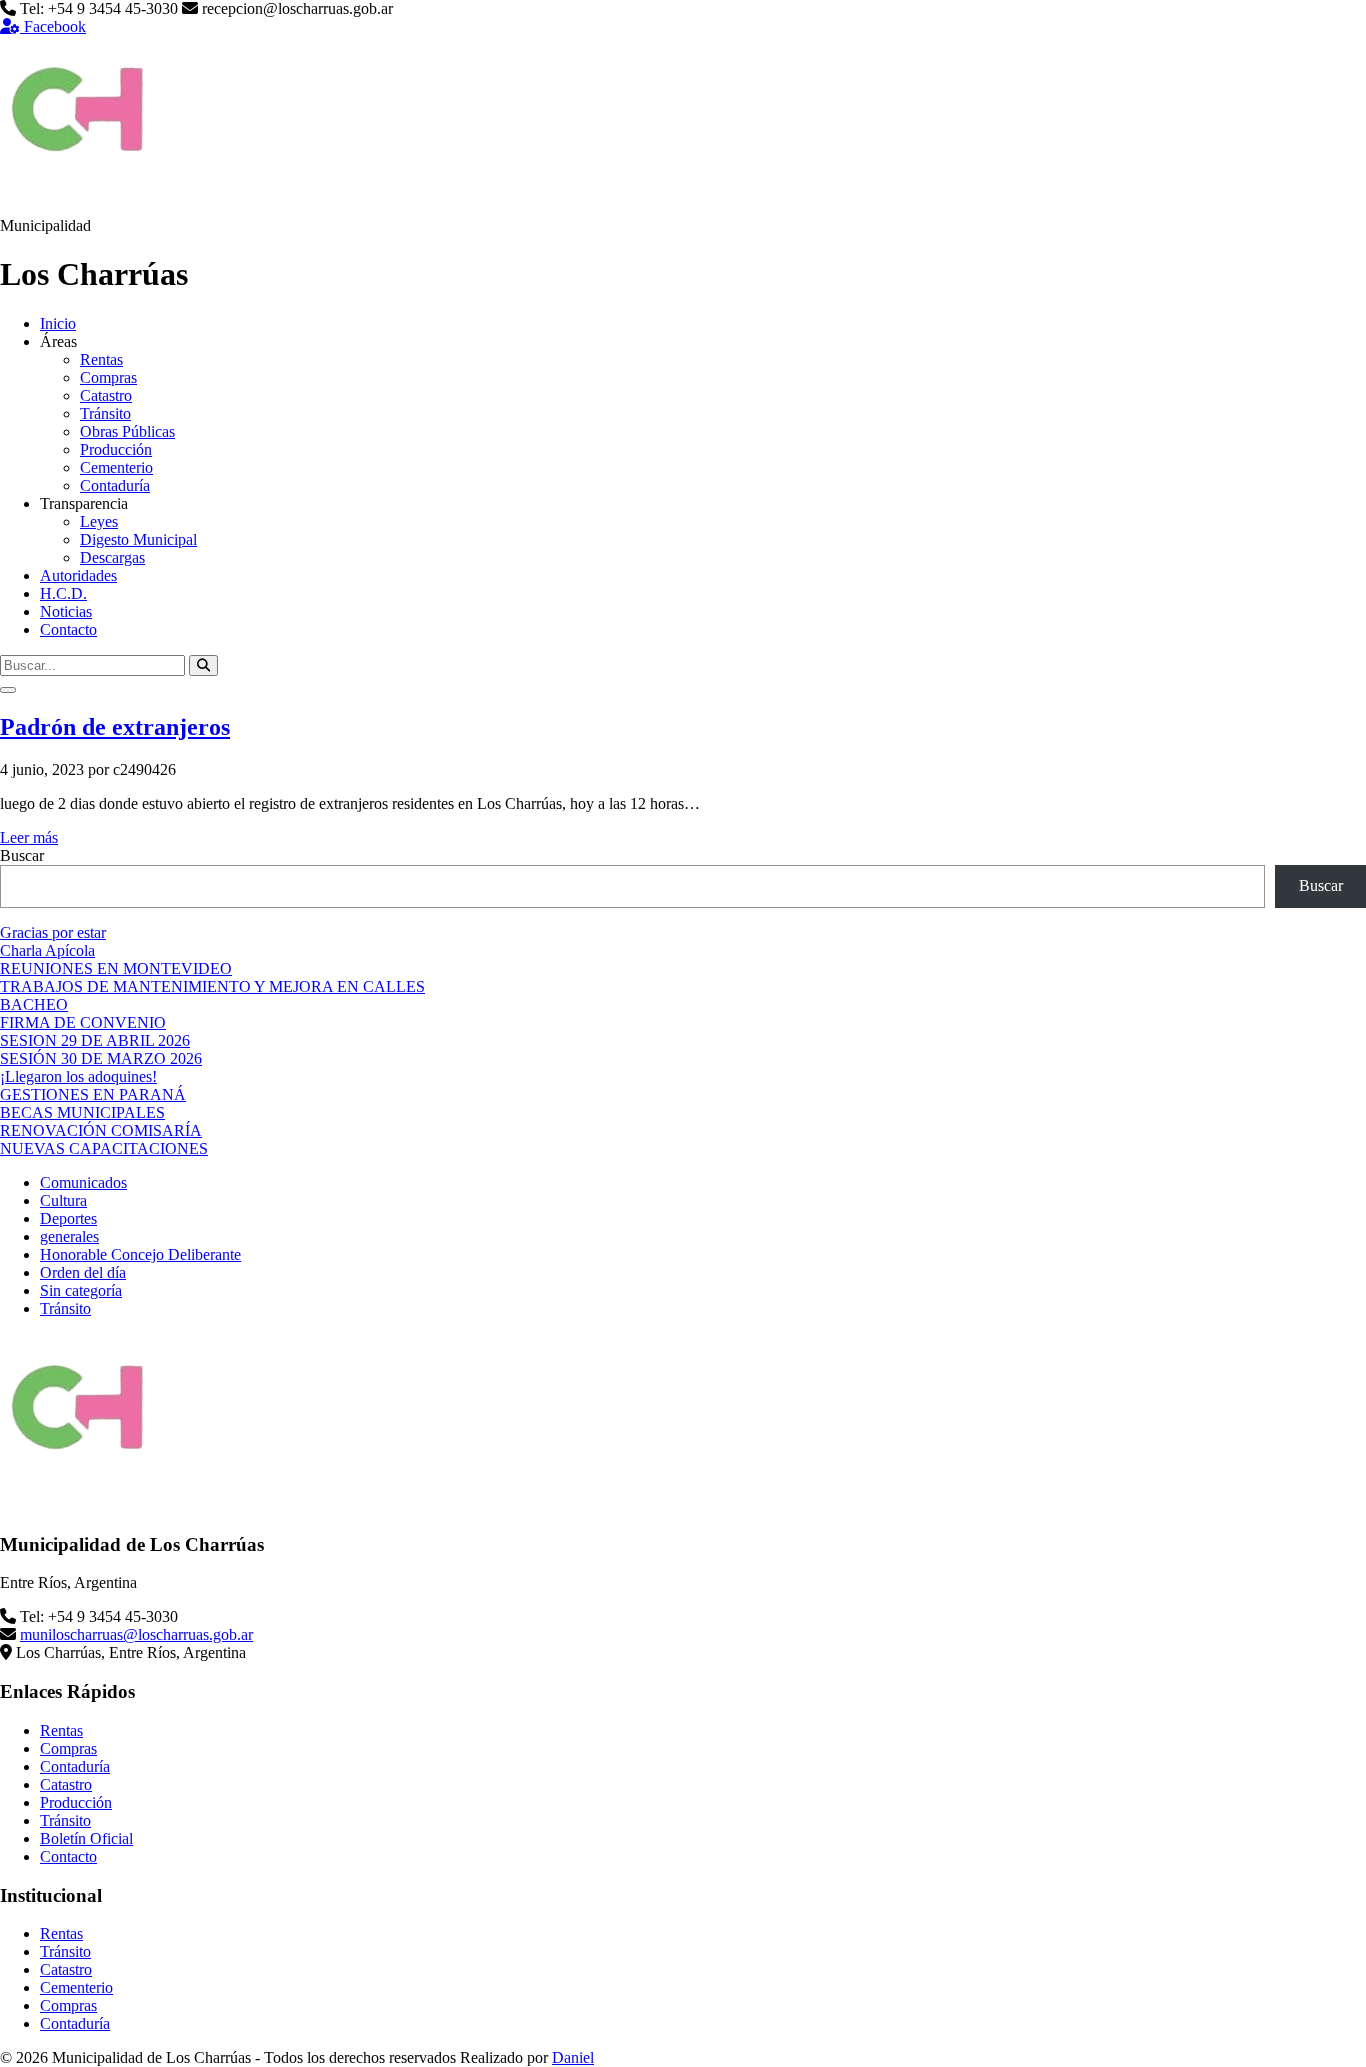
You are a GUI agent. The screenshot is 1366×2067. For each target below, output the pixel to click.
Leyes (99, 521)
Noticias (66, 611)
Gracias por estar (53, 932)
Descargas (112, 557)
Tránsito (105, 413)
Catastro (106, 395)
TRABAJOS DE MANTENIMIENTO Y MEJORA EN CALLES (212, 986)
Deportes (68, 1218)
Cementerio (116, 467)
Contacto (68, 629)
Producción (116, 449)
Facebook (53, 26)
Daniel (573, 2057)
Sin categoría (81, 1290)
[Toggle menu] (8, 690)
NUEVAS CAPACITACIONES (104, 1148)
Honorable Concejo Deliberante (140, 1254)
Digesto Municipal (138, 539)
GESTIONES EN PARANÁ (93, 1094)
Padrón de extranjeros (115, 727)
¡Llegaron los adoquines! (78, 1076)
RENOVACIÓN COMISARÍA (101, 1130)
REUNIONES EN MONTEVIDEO (116, 968)
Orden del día (83, 1272)
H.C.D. (63, 593)
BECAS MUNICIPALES (82, 1112)
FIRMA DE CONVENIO (83, 1022)
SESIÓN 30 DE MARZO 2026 (101, 1058)
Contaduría (115, 485)
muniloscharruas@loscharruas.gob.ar (136, 1634)
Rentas (101, 359)
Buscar (22, 855)
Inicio (58, 323)
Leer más (29, 837)
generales (69, 1236)
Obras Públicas (127, 431)
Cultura (63, 1200)
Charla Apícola (47, 950)
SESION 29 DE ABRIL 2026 (95, 1040)
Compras (108, 377)
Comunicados (83, 1182)
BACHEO (34, 1004)
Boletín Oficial (86, 1838)
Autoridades (78, 575)
